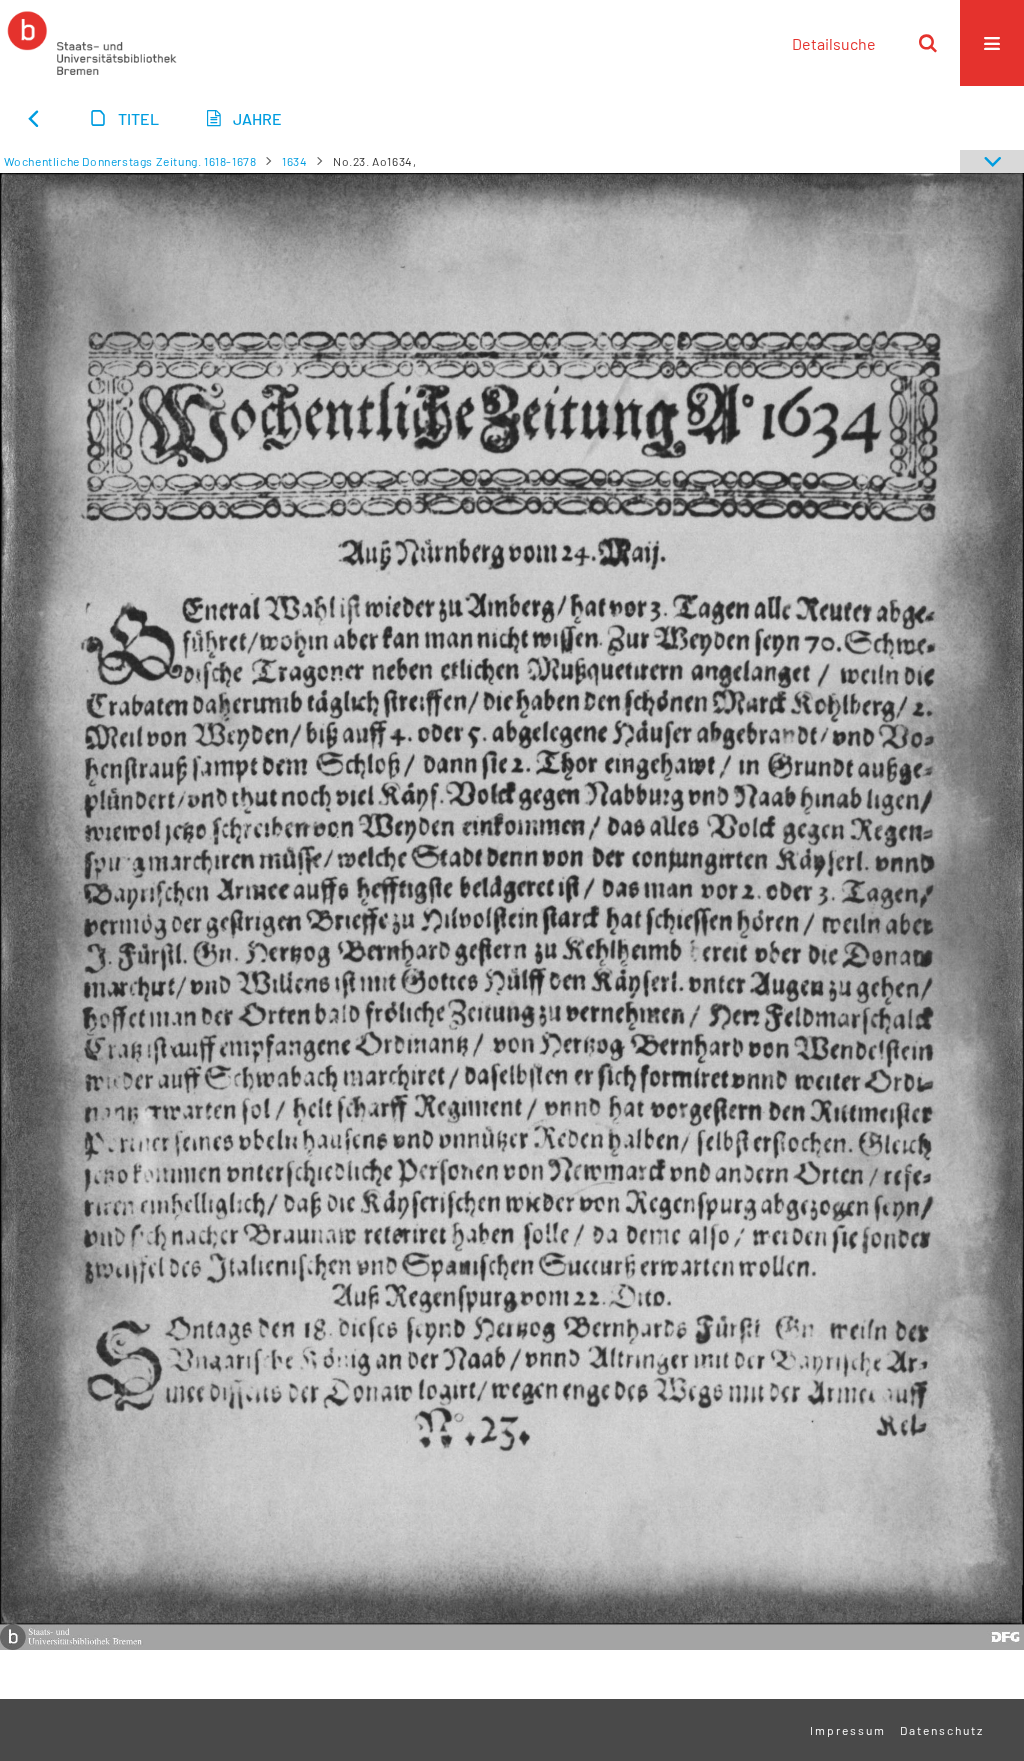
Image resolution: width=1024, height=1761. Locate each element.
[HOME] (92, 43)
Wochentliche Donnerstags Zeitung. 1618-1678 (130, 161)
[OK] (928, 43)
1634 (294, 161)
